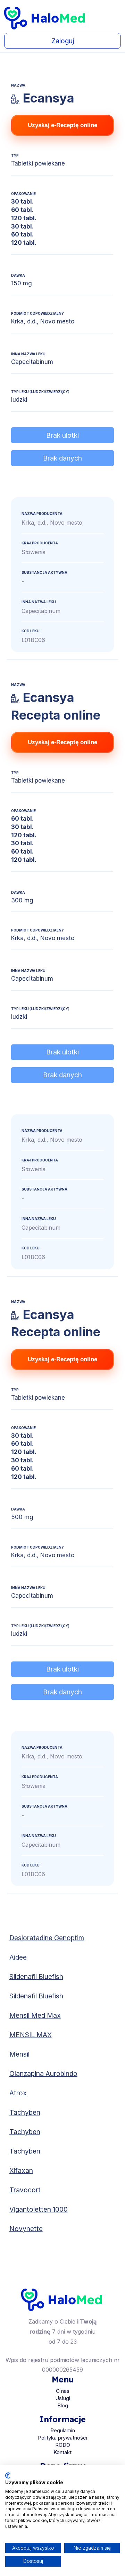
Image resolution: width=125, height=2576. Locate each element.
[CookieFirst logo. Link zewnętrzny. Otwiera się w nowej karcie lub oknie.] (8, 2476)
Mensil (19, 2054)
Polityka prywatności (62, 2438)
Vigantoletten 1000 (39, 2209)
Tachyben (25, 2112)
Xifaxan (21, 2171)
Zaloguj (63, 41)
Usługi (63, 2398)
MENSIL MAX (31, 2035)
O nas (63, 2391)
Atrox (18, 2093)
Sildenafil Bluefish (36, 1977)
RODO (63, 2445)
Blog (63, 2405)
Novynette (26, 2229)
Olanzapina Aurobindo (43, 2074)
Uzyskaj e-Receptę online (62, 125)
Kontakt (62, 2452)
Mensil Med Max (35, 2015)
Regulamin (63, 2430)
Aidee (18, 1957)
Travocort (25, 2190)
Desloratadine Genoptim (47, 1938)
